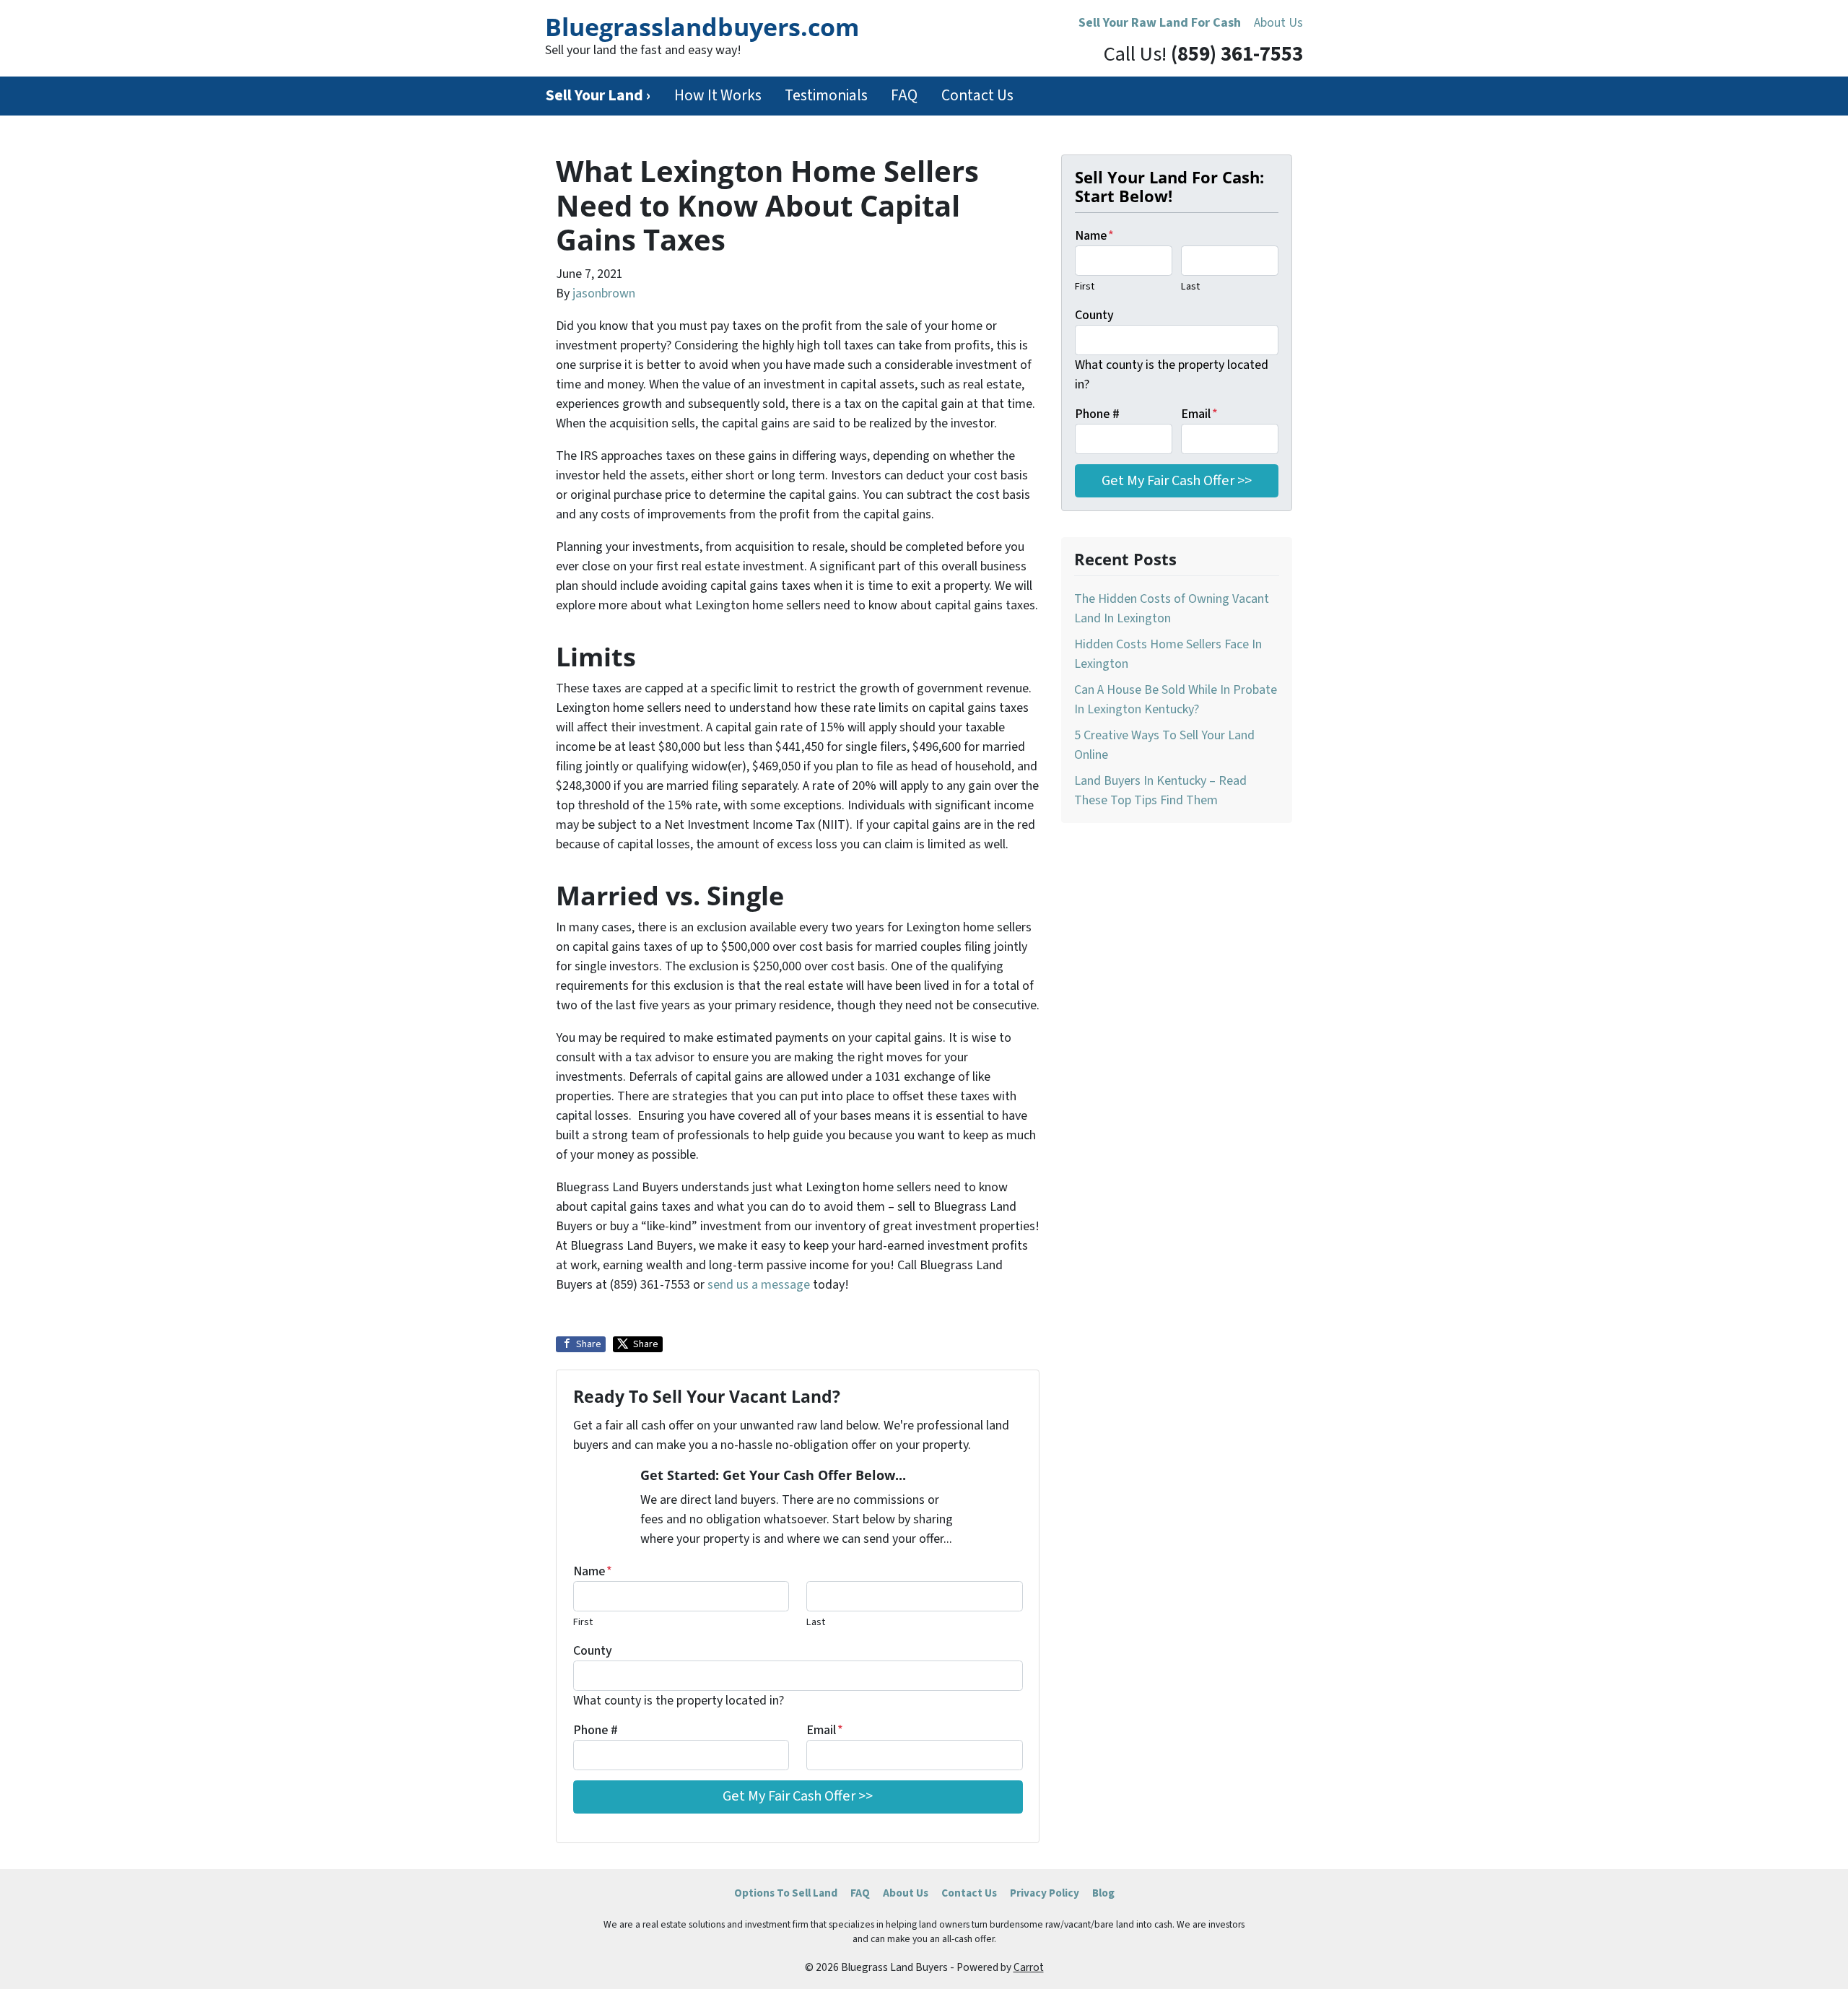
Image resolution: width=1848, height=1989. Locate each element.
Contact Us (977, 96)
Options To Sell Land (786, 1893)
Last (816, 1622)
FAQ (904, 96)
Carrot (1029, 1967)
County (593, 1651)
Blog (1103, 1893)
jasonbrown (604, 293)
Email (825, 1730)
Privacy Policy (1045, 1893)
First (583, 1622)
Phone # (596, 1730)
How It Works (718, 96)
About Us (1278, 23)
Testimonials (826, 96)
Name (593, 1571)
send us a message (759, 1285)
